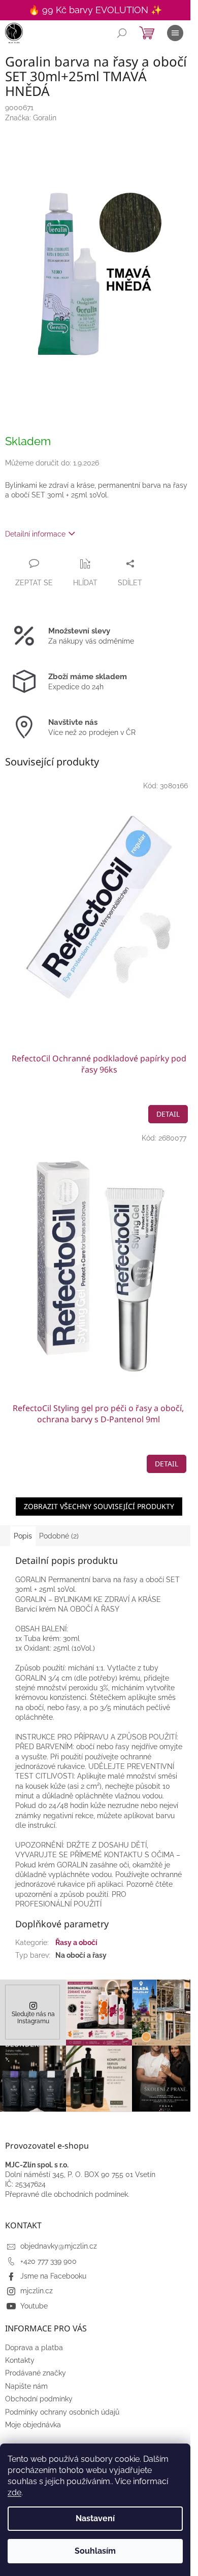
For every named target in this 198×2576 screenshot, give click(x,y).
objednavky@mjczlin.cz (59, 2246)
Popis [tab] (23, 1536)
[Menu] (175, 33)
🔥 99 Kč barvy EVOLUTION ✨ (95, 10)
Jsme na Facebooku (53, 2276)
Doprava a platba (34, 2348)
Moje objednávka (33, 2425)
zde (14, 2493)
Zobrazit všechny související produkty (99, 1506)
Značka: (31, 118)
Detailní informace (35, 534)
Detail (168, 1114)
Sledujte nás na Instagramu (33, 2017)
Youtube (34, 2306)
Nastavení (95, 2518)
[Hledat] (122, 33)
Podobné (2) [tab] (59, 1536)
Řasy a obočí (76, 1943)
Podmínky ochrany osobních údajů (62, 2412)
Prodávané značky (36, 2373)
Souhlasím (95, 2551)
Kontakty (20, 2360)
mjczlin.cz (37, 2291)
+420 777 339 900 (48, 2261)
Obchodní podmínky (39, 2399)
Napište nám (26, 2386)
